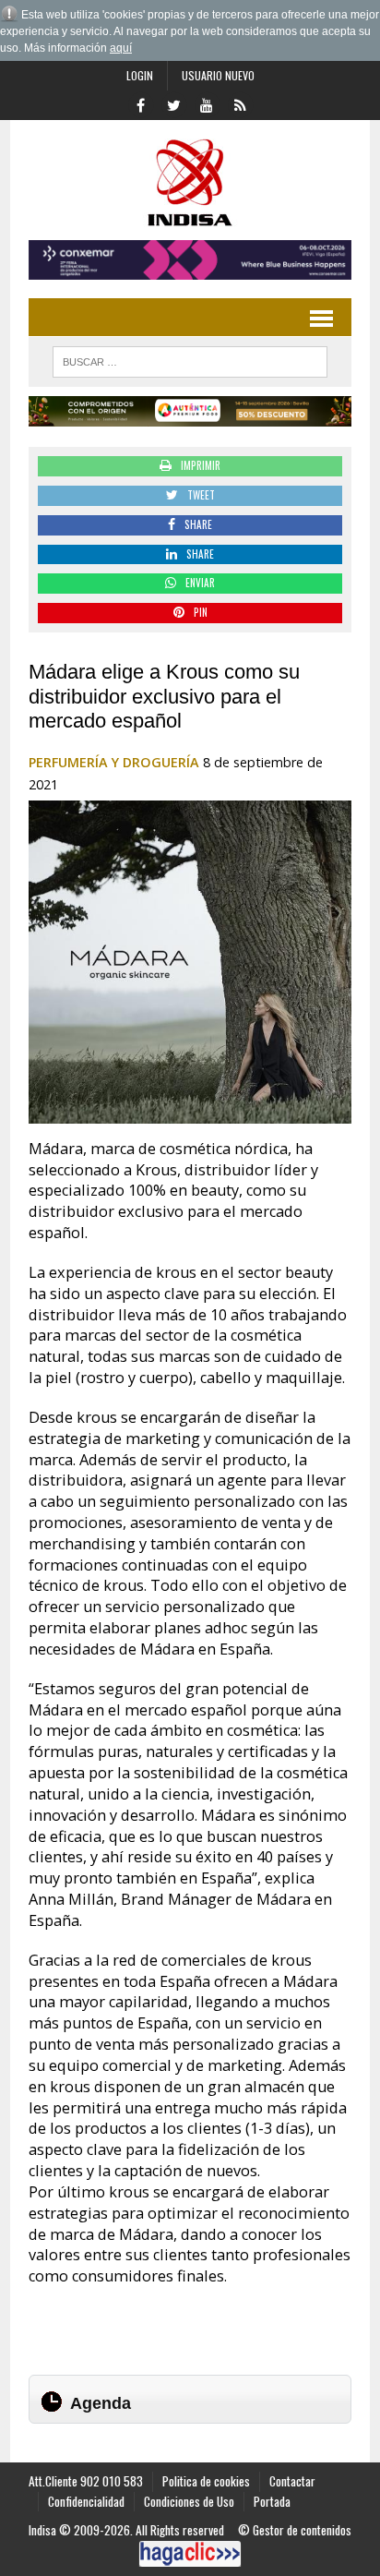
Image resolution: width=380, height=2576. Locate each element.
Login (140, 75)
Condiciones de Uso (189, 2501)
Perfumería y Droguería (114, 762)
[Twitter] (173, 103)
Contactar (292, 2481)
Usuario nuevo (218, 75)
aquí (121, 48)
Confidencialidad (86, 2501)
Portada (272, 2501)
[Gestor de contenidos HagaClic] (190, 2554)
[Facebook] (140, 103)
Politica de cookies (206, 2481)
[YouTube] (207, 103)
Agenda (101, 2403)
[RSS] (240, 103)
